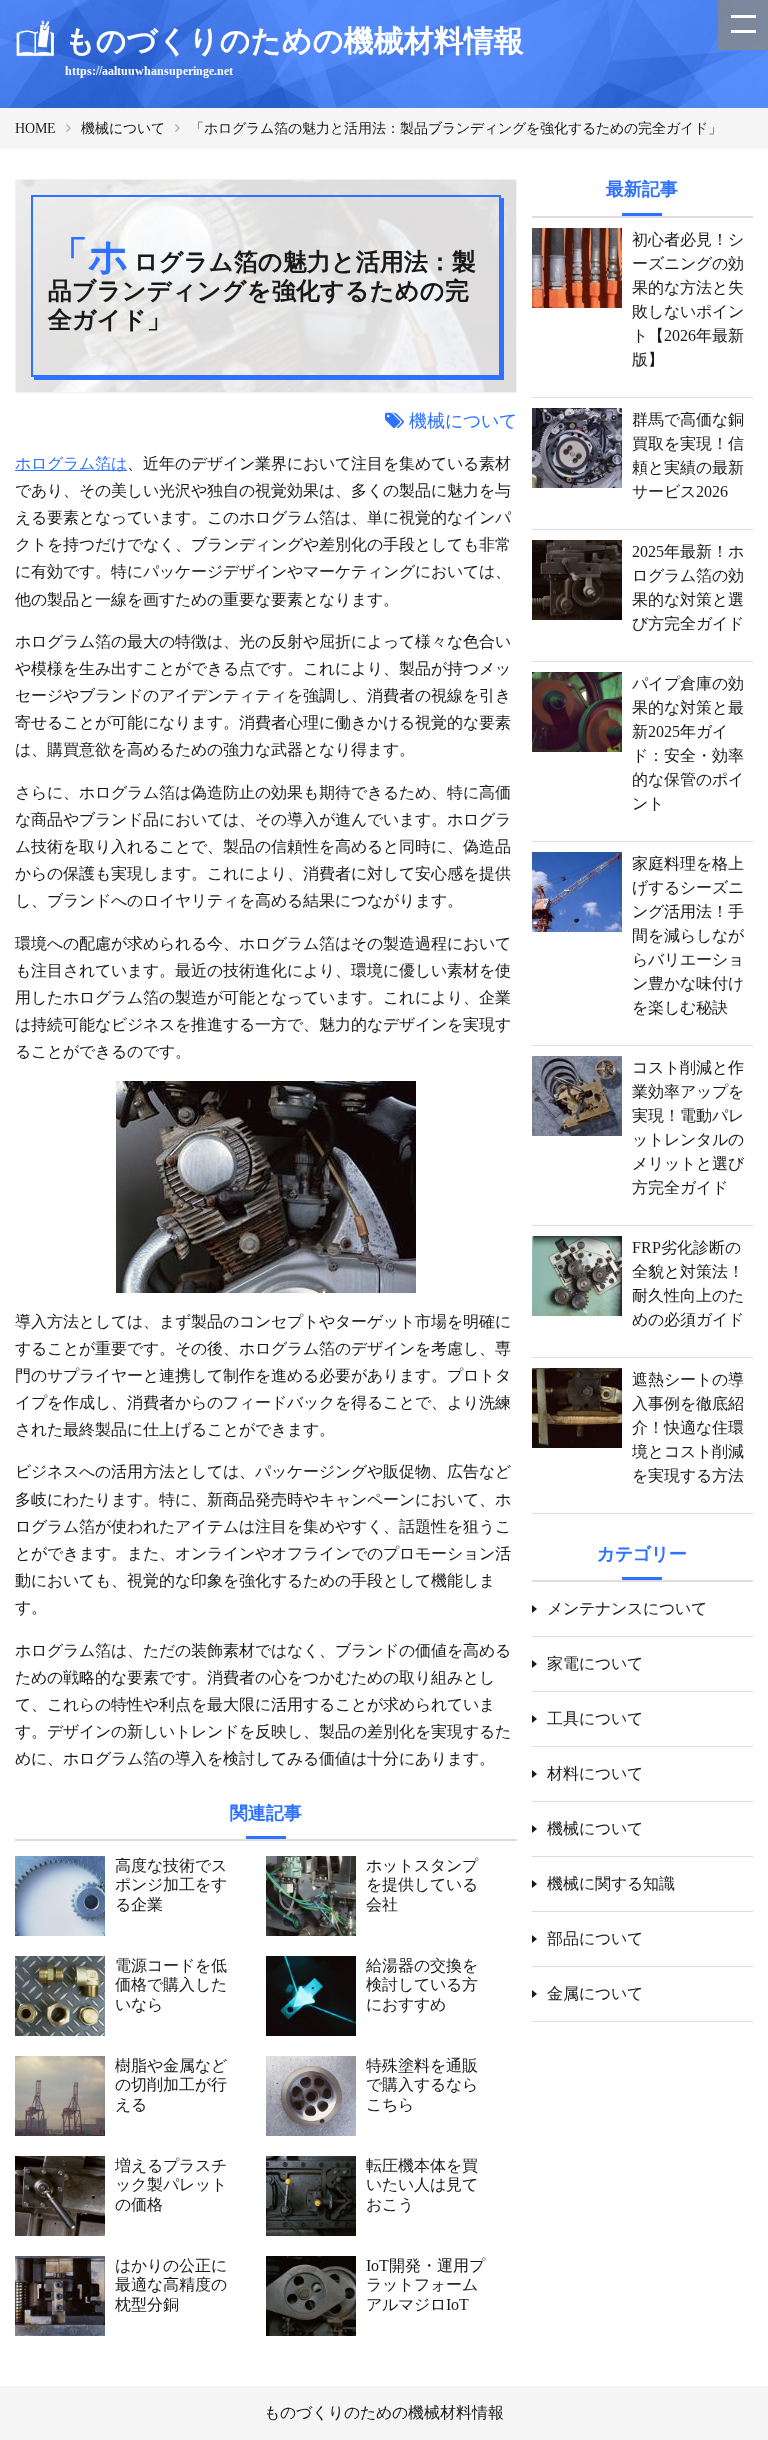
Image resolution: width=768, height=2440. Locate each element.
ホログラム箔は (71, 463)
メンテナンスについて (627, 1608)
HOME (35, 128)
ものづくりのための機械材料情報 (384, 2412)
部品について (595, 1938)
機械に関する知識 (611, 1883)
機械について (123, 128)
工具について (595, 1718)
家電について (595, 1663)
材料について (595, 1773)
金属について (595, 1993)
